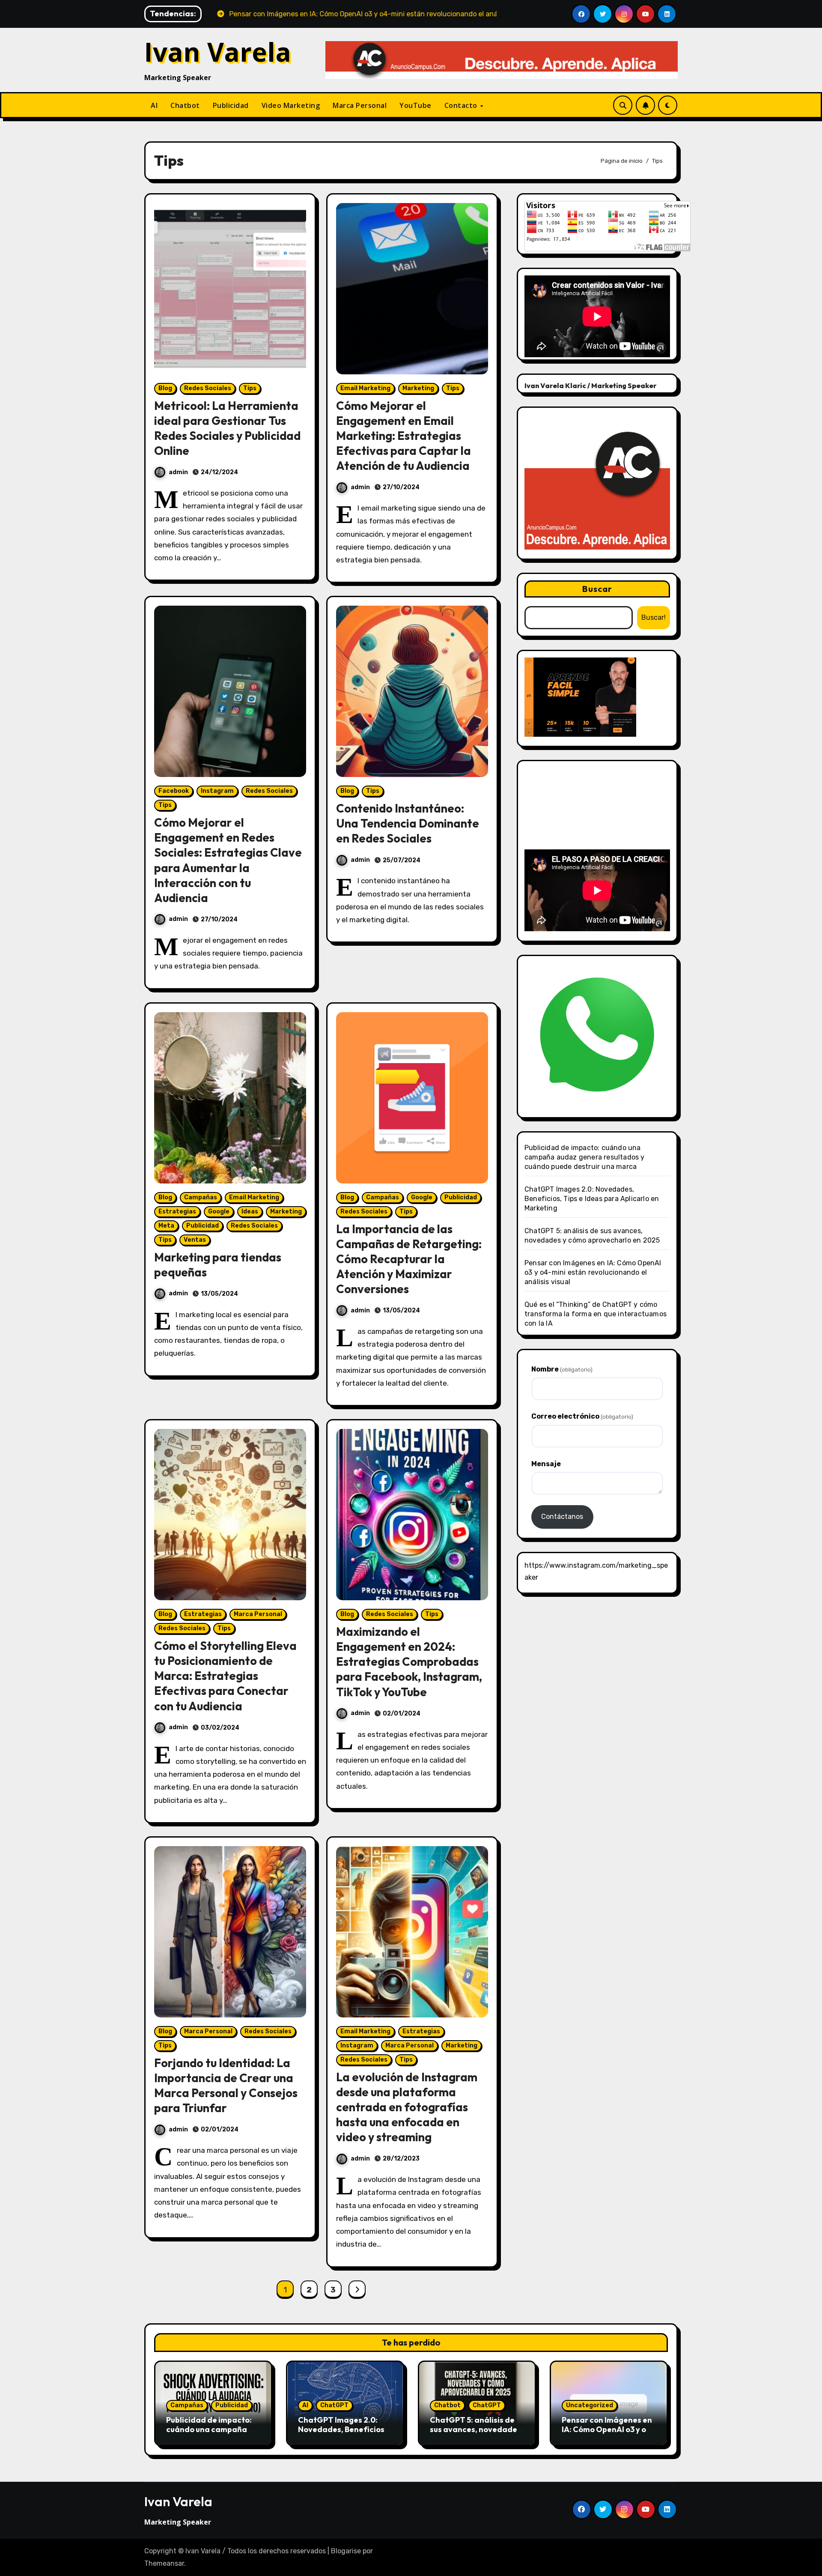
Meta (166, 1226)
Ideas (250, 1212)
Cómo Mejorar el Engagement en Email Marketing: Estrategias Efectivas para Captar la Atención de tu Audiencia (404, 436)
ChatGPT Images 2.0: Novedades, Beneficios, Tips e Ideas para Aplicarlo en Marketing (592, 1199)
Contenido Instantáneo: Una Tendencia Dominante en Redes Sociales (408, 823)
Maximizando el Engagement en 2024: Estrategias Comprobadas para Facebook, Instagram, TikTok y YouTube (409, 1662)
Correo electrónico (582, 1416)
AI (154, 105)
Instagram (217, 791)
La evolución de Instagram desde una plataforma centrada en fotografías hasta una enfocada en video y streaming (407, 2107)
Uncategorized (590, 2405)
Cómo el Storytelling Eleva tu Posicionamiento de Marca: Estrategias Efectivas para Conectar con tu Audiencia (225, 1676)
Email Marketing (365, 388)
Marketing (418, 388)
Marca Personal (360, 105)
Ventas (195, 1240)
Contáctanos (562, 1517)
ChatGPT (334, 2405)
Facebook (174, 791)
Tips (250, 388)
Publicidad (231, 105)
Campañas (201, 1197)
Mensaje (546, 1464)
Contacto (462, 105)
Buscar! (654, 617)
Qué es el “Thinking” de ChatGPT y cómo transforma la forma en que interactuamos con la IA (596, 1314)
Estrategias (177, 1212)
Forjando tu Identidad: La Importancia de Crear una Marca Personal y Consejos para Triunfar (226, 2085)
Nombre (562, 1369)
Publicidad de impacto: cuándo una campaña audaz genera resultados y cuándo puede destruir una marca (585, 1157)
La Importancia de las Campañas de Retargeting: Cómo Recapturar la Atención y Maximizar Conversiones (409, 1259)
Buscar (597, 589)
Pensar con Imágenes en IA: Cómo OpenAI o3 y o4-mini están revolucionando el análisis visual (593, 1272)
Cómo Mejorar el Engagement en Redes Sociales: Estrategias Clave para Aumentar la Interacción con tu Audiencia (228, 860)
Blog (165, 388)
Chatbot (185, 105)
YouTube (415, 105)
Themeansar (164, 2563)
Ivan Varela (218, 52)
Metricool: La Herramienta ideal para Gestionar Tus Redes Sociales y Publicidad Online (227, 428)
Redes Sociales (208, 388)
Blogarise (346, 2551)
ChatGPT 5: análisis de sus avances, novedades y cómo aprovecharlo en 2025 (475, 2434)
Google (219, 1212)
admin (178, 472)
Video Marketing (291, 105)
